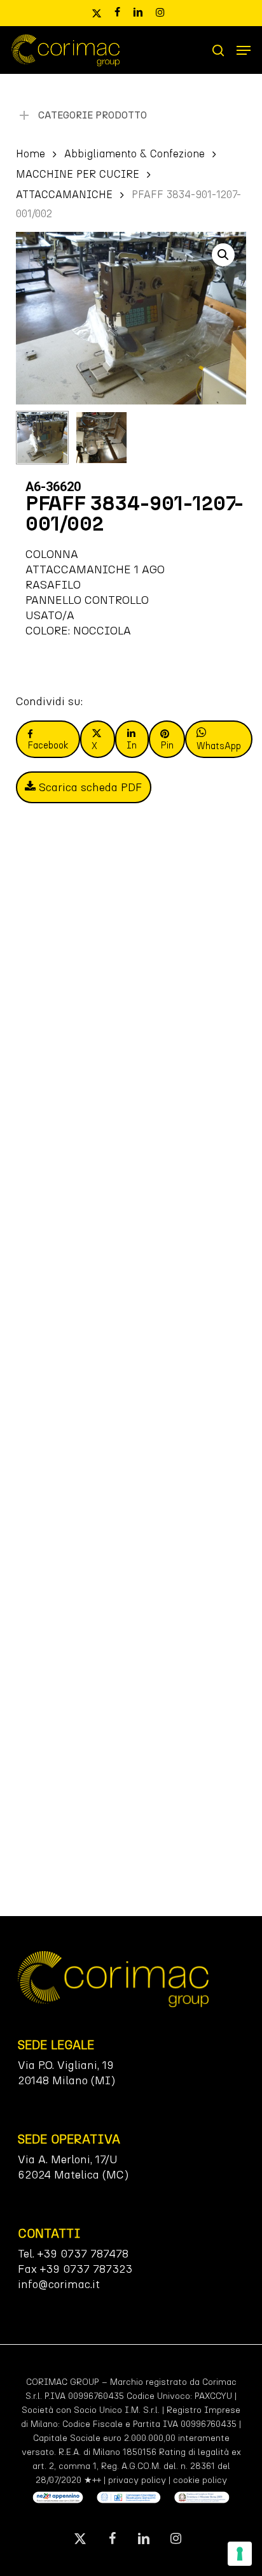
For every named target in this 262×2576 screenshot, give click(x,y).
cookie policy (200, 2480)
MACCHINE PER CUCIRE (78, 174)
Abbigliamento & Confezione (134, 154)
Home (31, 154)
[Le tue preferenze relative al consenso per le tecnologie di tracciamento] (240, 2554)
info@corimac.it (59, 2284)
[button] (244, 50)
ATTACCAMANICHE (64, 194)
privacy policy (137, 2480)
